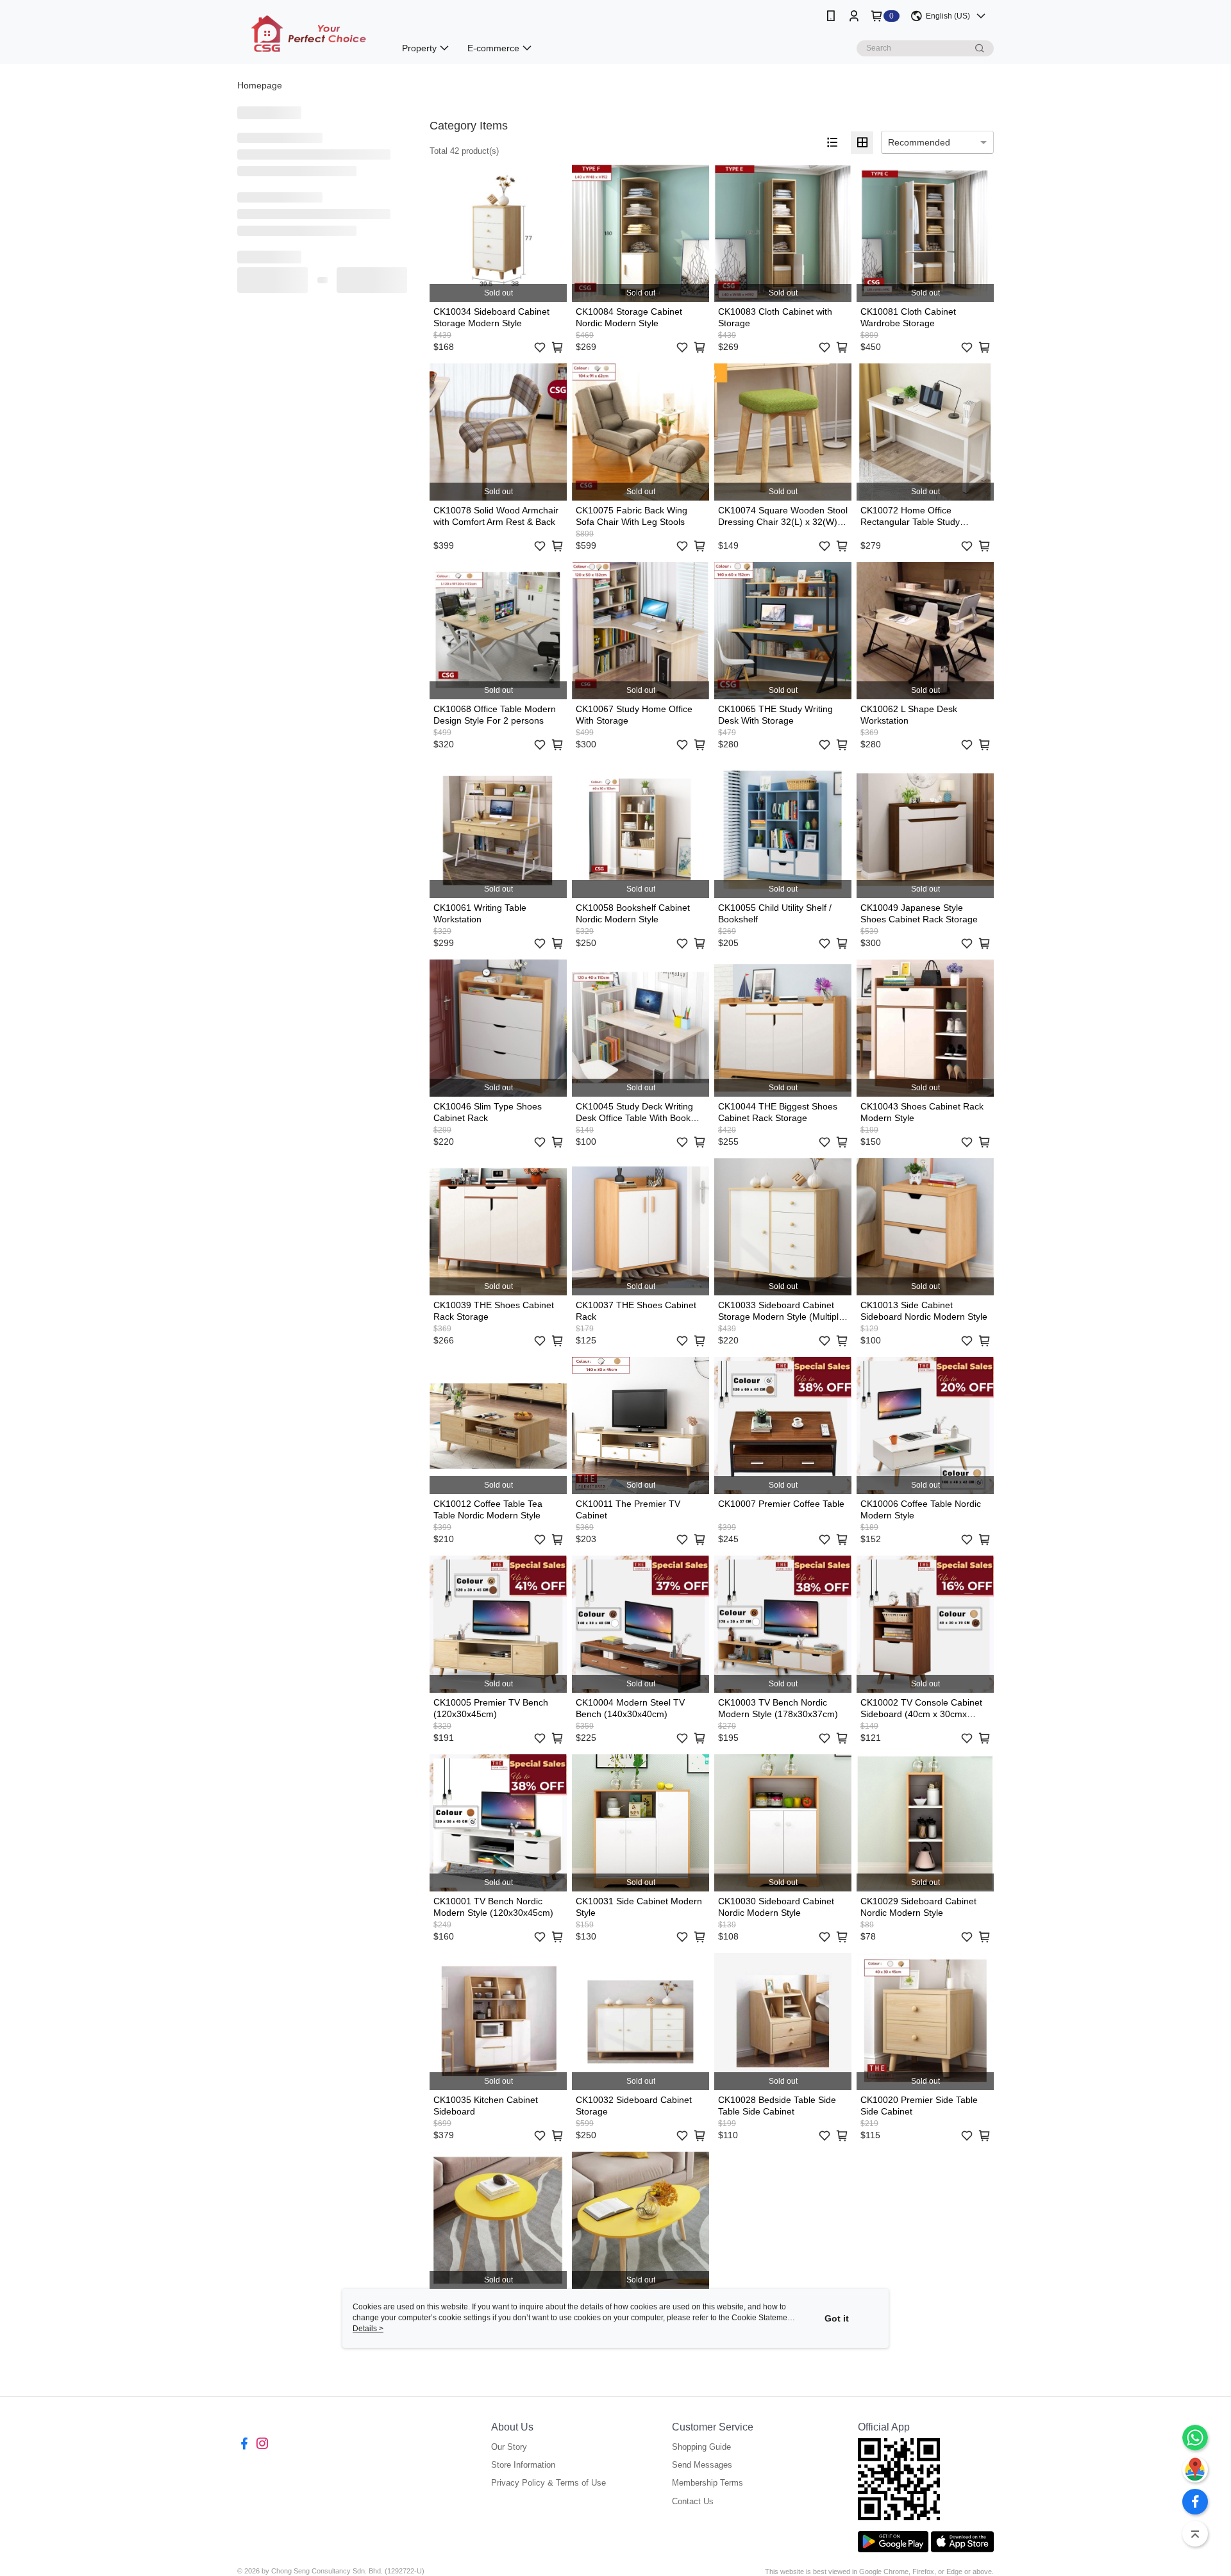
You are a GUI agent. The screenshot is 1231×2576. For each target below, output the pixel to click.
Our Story (509, 2447)
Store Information (523, 2465)
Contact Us (693, 2501)
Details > (368, 2329)
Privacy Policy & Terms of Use (549, 2483)
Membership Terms (708, 2483)
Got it (837, 2318)
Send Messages (702, 2465)
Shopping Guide (701, 2447)
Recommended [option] (919, 142)
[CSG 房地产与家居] (308, 34)
